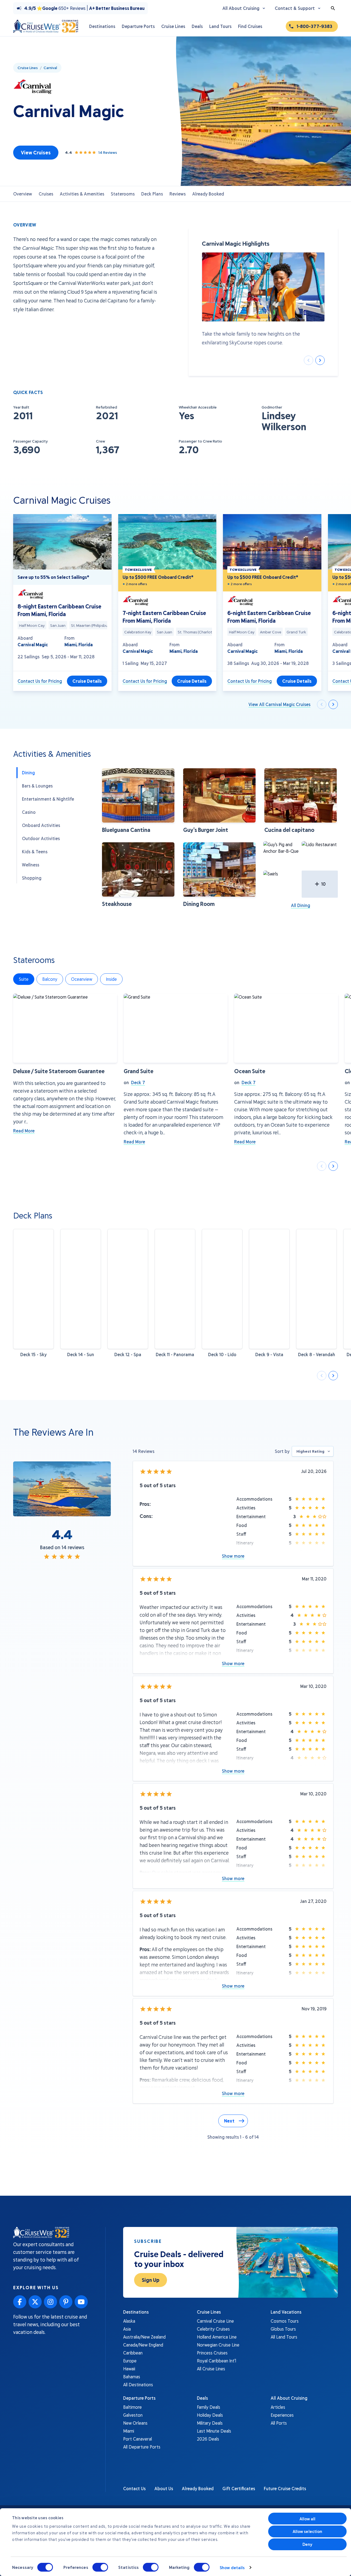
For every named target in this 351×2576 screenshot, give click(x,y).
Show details (232, 2568)
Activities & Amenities (82, 194)
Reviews (178, 194)
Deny (307, 2544)
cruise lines (28, 68)
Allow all (308, 2519)
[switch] (100, 2567)
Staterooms (123, 194)
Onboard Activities (41, 825)
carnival (50, 68)
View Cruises (36, 152)
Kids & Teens (35, 851)
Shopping (32, 878)
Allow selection (308, 2531)
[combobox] (313, 1451)
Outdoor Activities (41, 838)
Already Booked (208, 194)
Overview (23, 194)
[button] (138, 801)
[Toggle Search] (333, 8)
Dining (28, 773)
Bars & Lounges (37, 786)
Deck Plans (152, 194)
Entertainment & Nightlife (48, 799)
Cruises (46, 194)
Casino (29, 812)
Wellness (31, 865)
